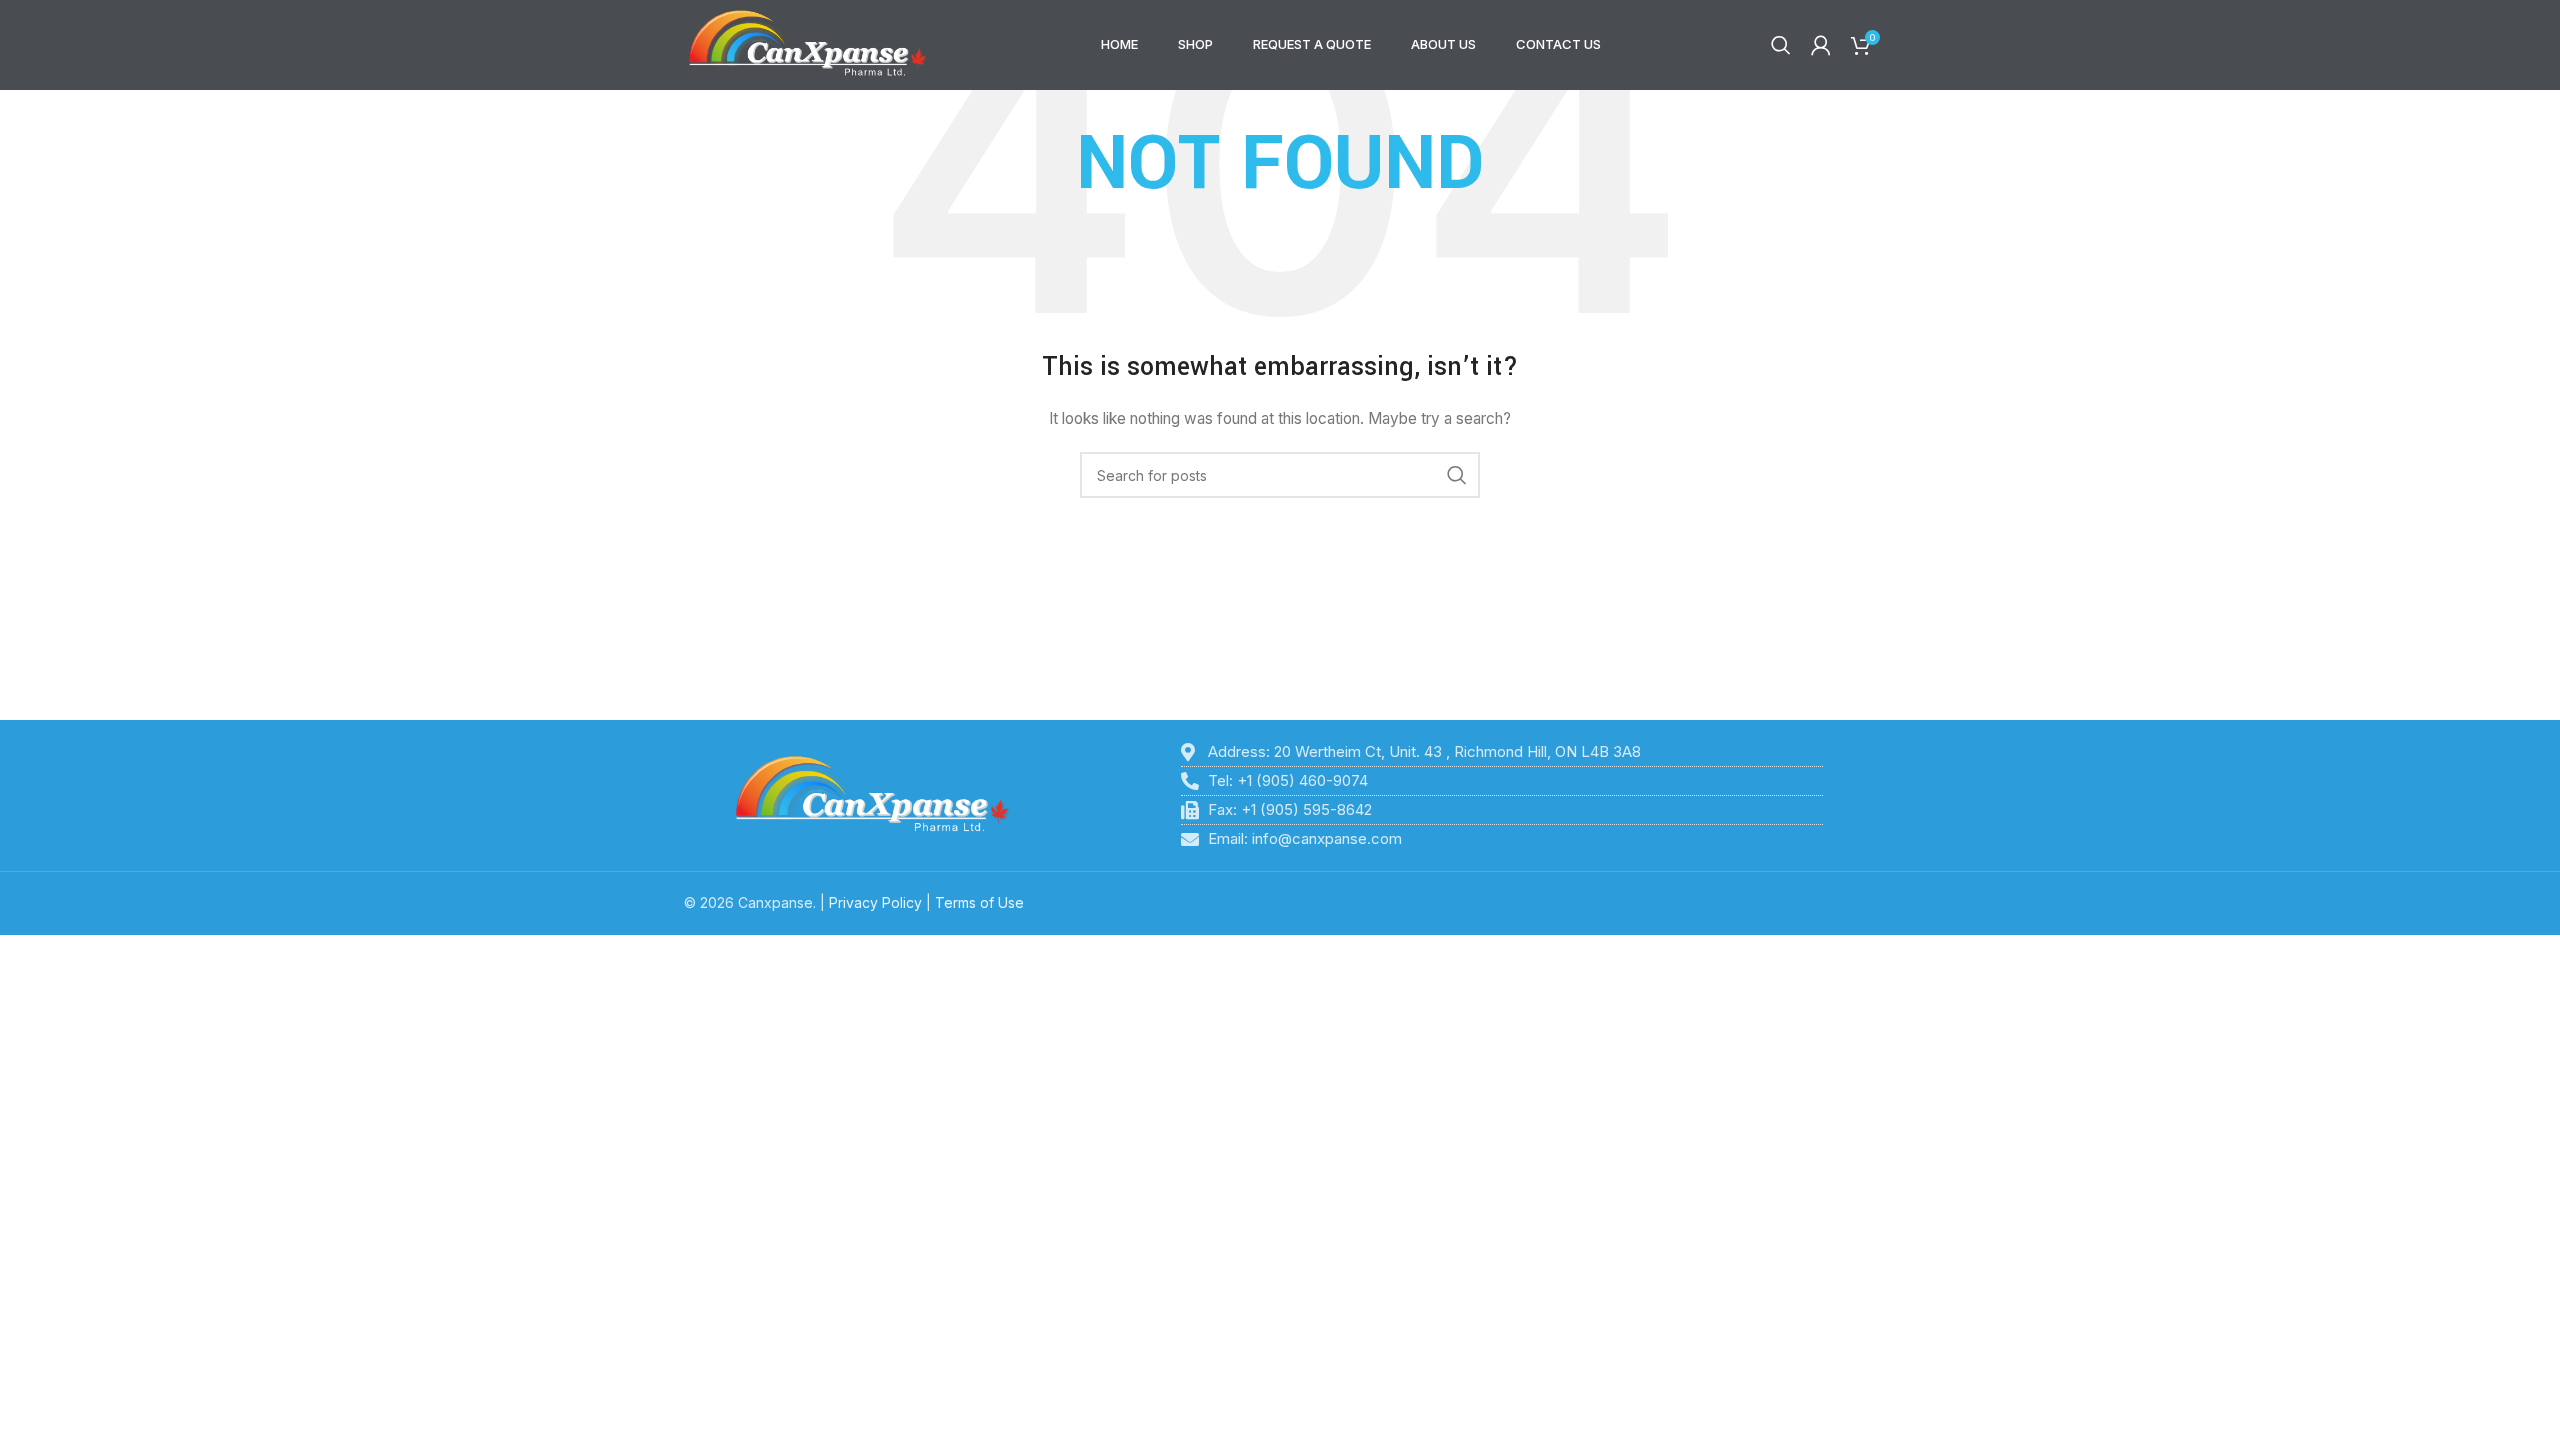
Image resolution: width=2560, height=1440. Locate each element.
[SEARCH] (1457, 475)
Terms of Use (979, 902)
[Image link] (872, 794)
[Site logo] (808, 43)
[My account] (1821, 45)
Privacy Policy (875, 902)
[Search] (1781, 45)
